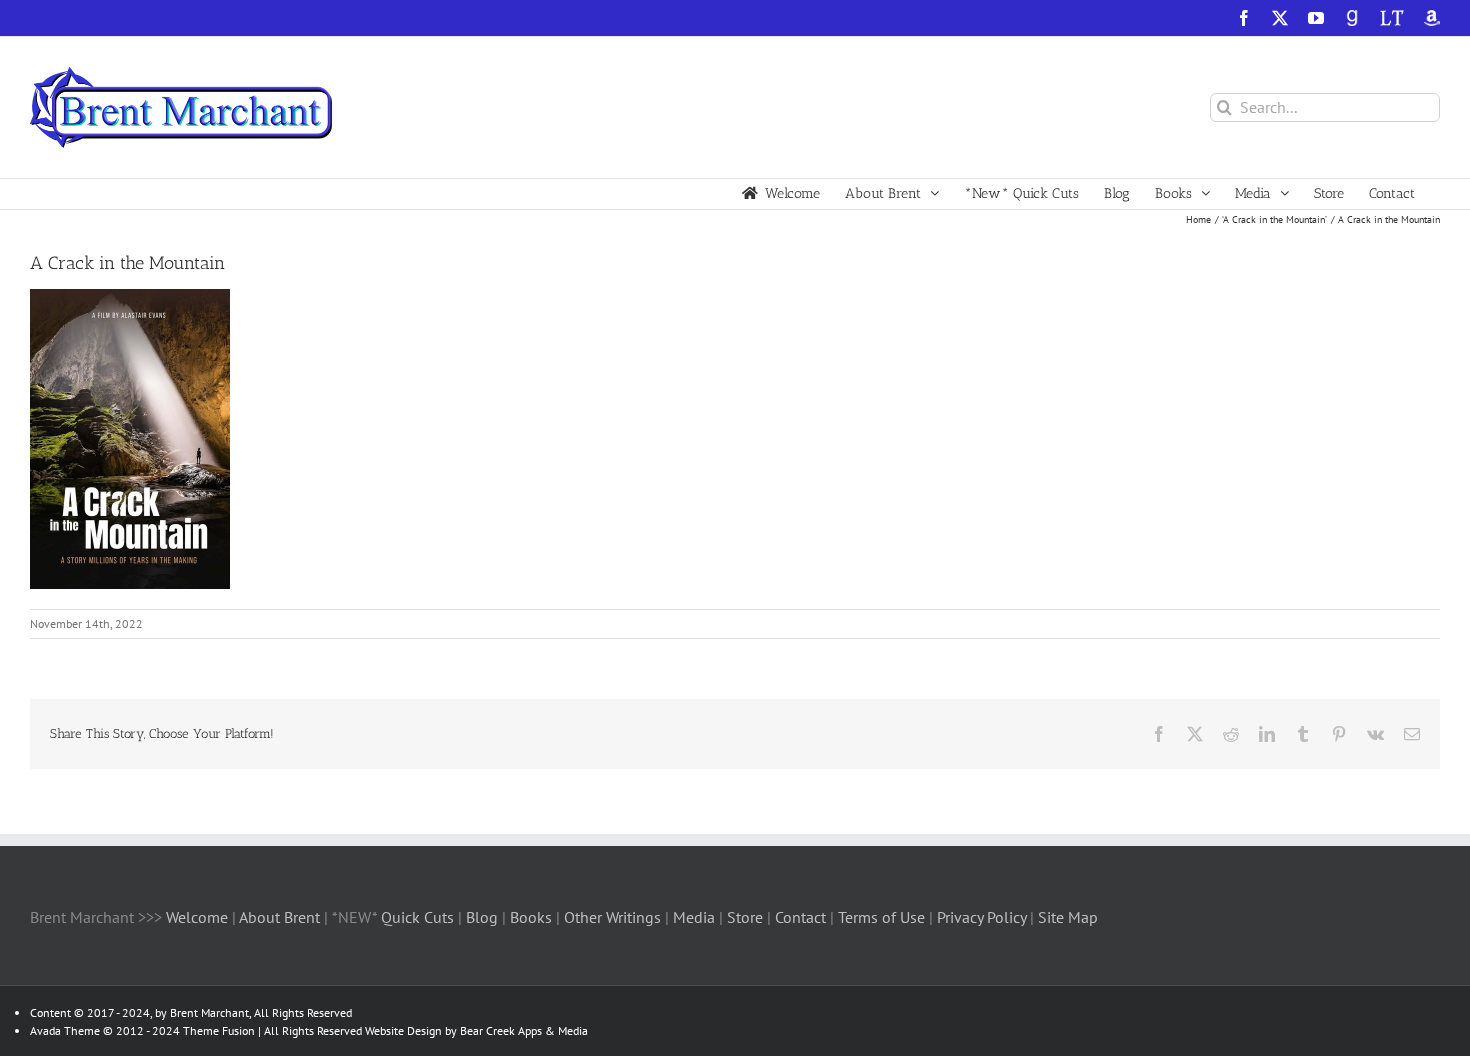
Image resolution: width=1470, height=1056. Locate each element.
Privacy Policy (981, 917)
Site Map (1068, 917)
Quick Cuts (417, 917)
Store (747, 917)
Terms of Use (879, 917)
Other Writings (612, 917)
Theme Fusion (219, 1030)
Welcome (197, 917)
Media (696, 917)
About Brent (279, 917)
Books (533, 917)
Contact (800, 917)
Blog (484, 917)
